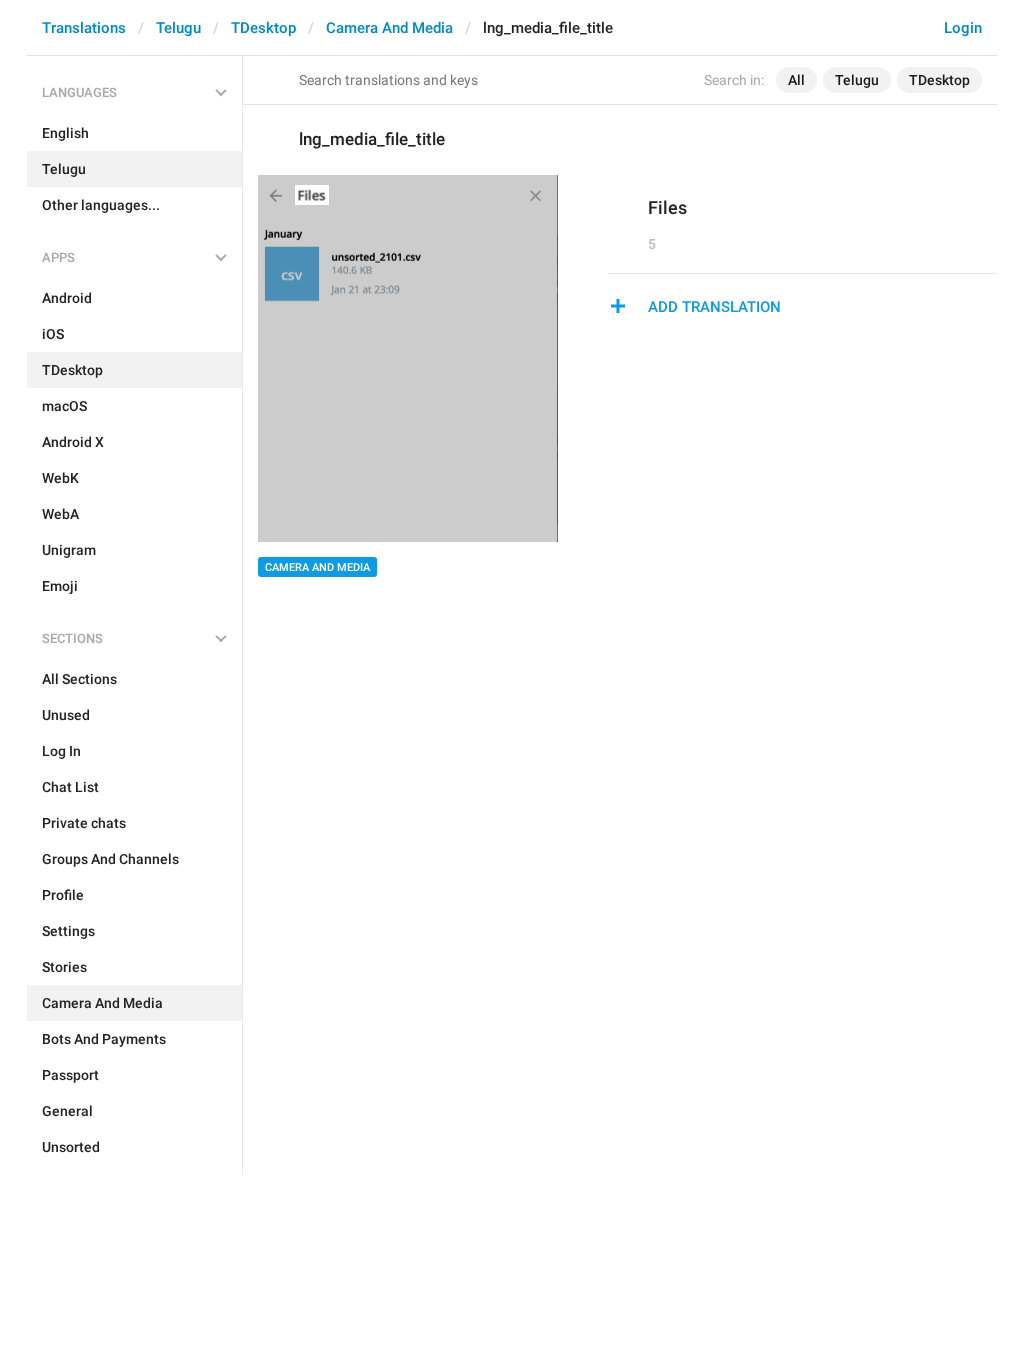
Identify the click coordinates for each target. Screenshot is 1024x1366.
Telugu (178, 28)
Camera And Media (389, 28)
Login (963, 28)
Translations (84, 28)
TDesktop (263, 28)
